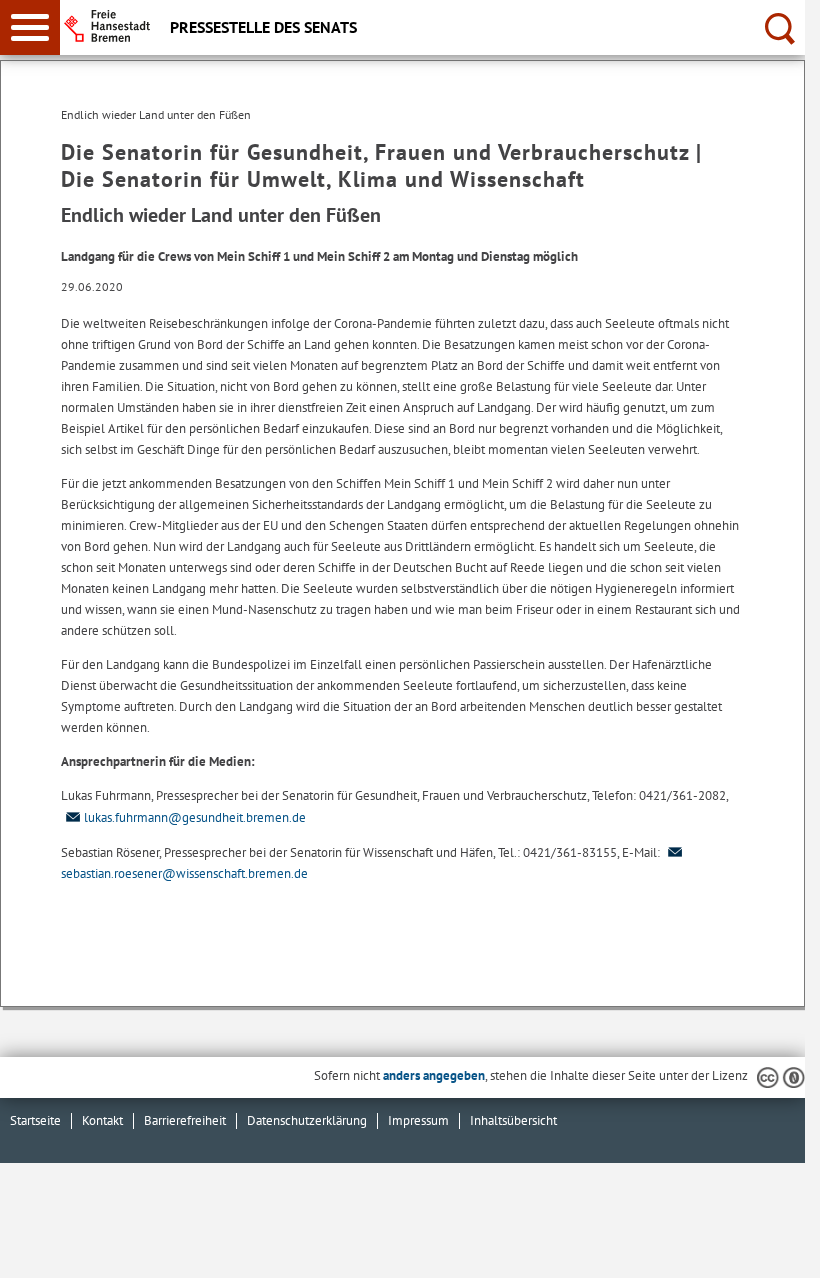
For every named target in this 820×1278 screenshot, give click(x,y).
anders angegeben (434, 1075)
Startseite (35, 1120)
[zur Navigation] (30, 27)
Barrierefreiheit (185, 1120)
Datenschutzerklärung (307, 1120)
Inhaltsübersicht (513, 1120)
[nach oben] (774, 1247)
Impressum (418, 1120)
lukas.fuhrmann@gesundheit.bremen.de (195, 817)
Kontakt (102, 1120)
